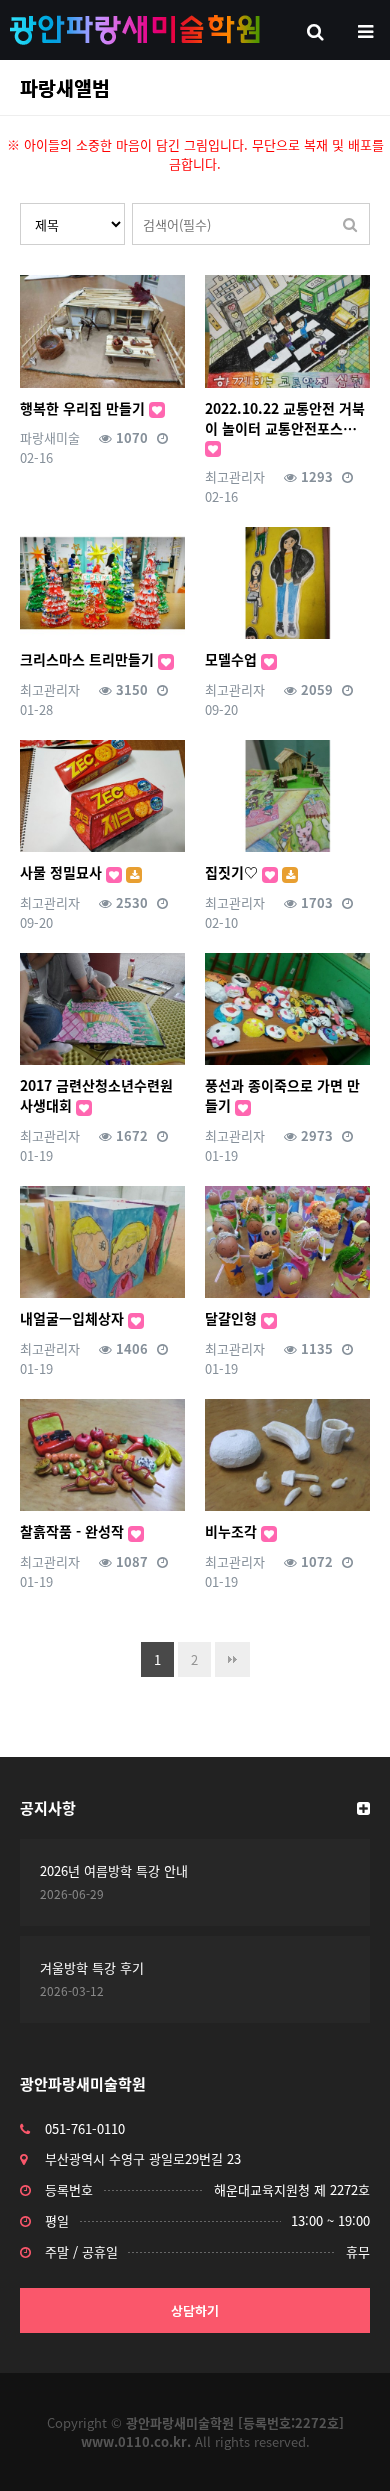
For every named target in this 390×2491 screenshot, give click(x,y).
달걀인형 (233, 1318)
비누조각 (233, 1531)
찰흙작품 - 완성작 (74, 1531)
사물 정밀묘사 (63, 872)
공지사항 (48, 1808)
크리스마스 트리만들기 (89, 659)
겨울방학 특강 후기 (92, 1967)
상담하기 (195, 2310)
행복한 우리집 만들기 (84, 408)
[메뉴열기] (365, 30)
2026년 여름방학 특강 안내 (114, 1870)
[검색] (350, 224)
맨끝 (232, 1659)
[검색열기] (315, 30)
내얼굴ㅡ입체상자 (74, 1318)
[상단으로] (345, 2446)
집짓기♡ (233, 872)
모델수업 (233, 659)
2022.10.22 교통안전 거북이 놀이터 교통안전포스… (285, 418)
